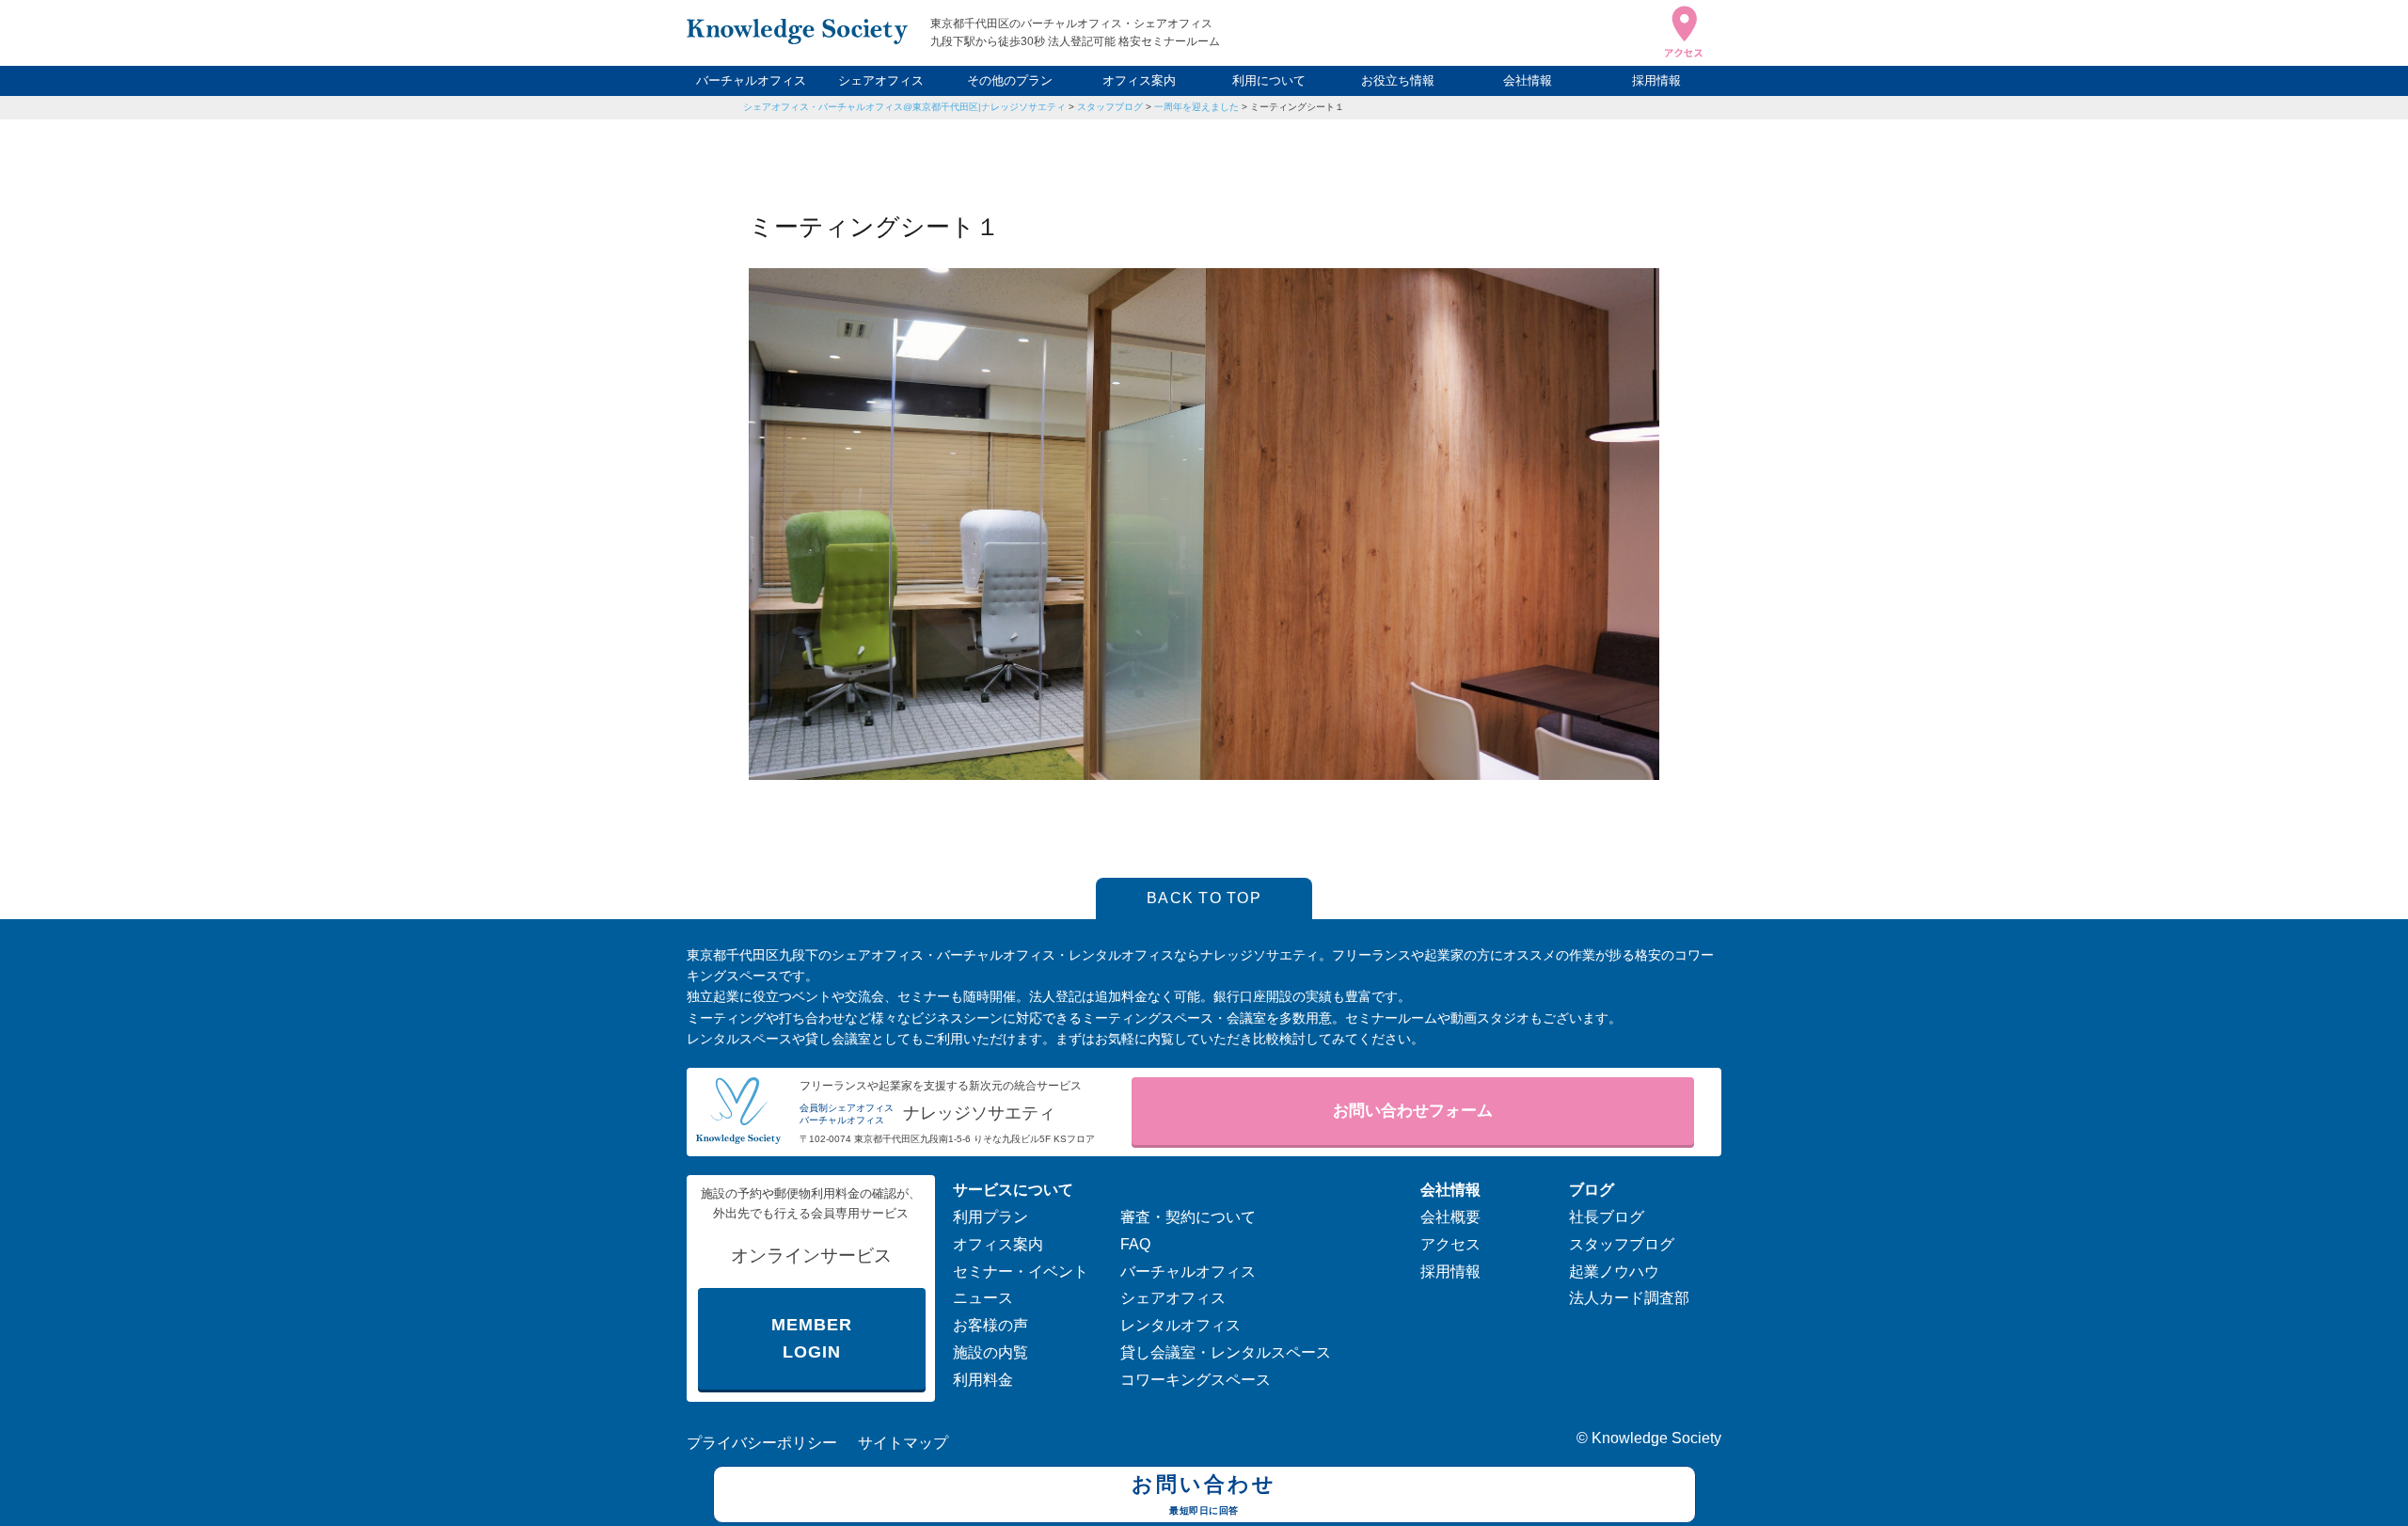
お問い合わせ (1204, 1494)
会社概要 (1450, 1217)
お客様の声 (990, 1325)
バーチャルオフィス (751, 80)
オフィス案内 (1139, 80)
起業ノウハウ (1614, 1272)
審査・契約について (1188, 1217)
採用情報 (1656, 80)
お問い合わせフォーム (1413, 1111)
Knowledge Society (1656, 1438)
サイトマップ (903, 1443)
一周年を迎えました (1196, 107)
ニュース (983, 1298)
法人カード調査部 (1629, 1298)
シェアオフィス (881, 80)
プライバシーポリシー (762, 1443)
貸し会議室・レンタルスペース (1226, 1352)
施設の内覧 (990, 1352)
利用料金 (983, 1380)
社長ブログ (1607, 1217)
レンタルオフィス (1180, 1325)
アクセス (1450, 1244)
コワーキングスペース (1196, 1380)
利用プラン (990, 1217)
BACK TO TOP (1204, 898)
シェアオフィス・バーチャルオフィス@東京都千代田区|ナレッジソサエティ (904, 107)
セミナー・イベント (1021, 1272)
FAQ (1135, 1244)
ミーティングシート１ (1297, 107)
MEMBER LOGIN (811, 1338)
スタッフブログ (1110, 107)
